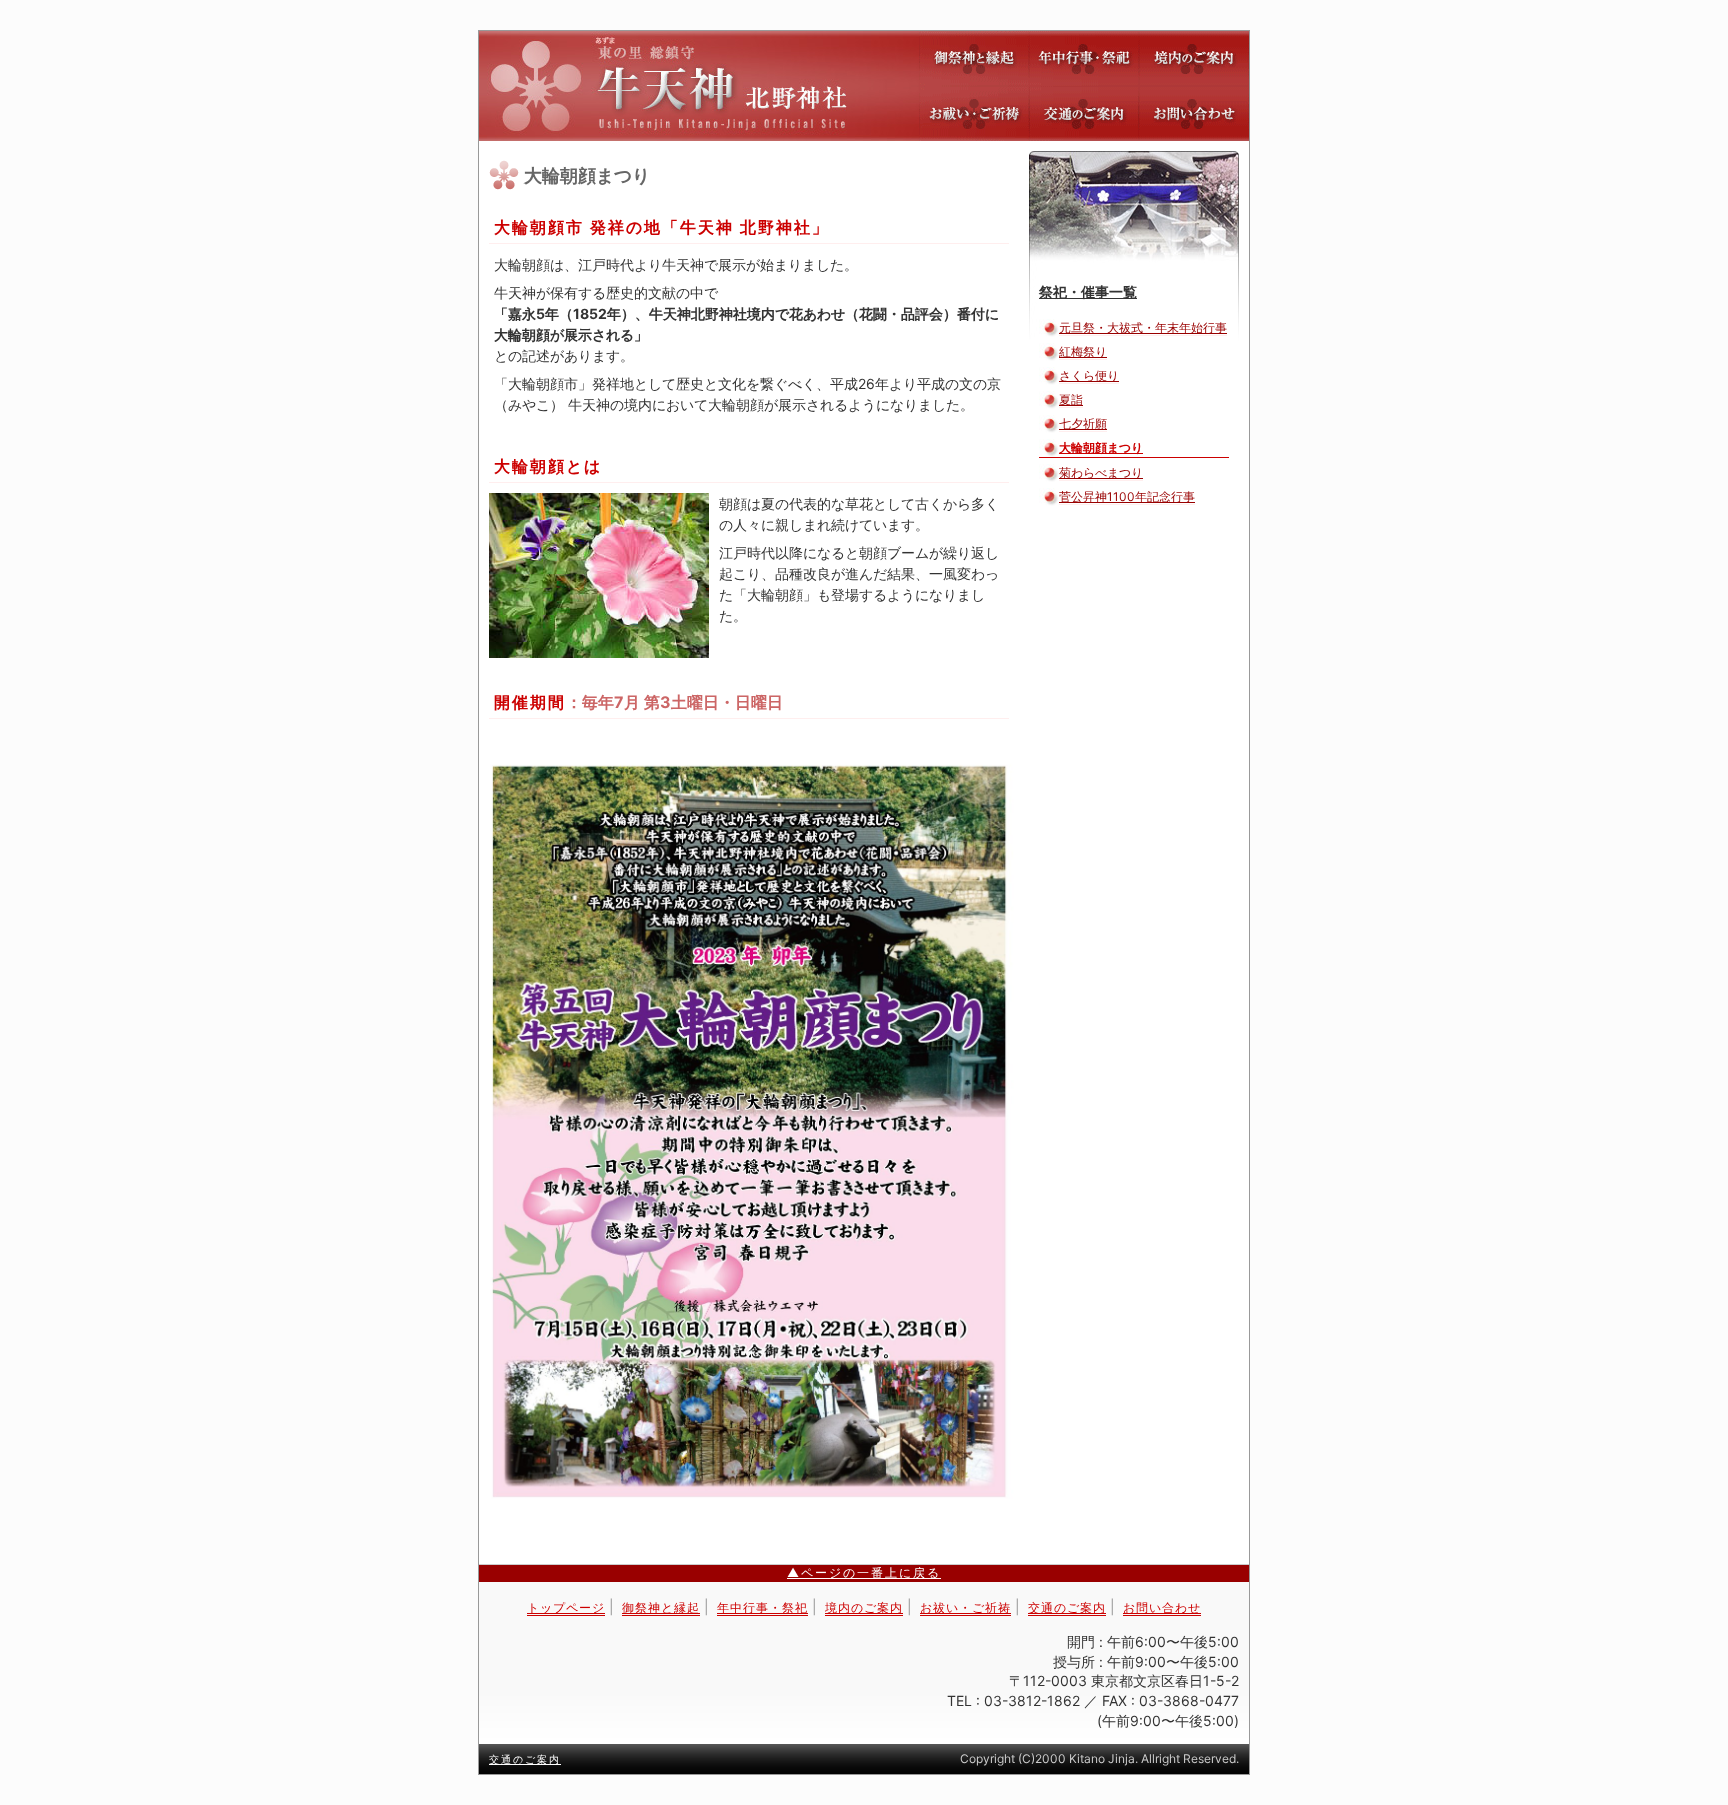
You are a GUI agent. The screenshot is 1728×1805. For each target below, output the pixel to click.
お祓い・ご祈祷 (974, 113)
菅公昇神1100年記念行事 (1127, 496)
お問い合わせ (1194, 113)
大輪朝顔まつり (1101, 447)
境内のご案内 (1194, 58)
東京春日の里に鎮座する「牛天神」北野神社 (864, 86)
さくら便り (1089, 375)
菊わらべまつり (1101, 472)
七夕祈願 (1083, 423)
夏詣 (1071, 399)
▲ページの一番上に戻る (864, 1572)
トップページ (566, 1607)
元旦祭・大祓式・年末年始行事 (1143, 327)
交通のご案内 (1084, 113)
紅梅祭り (1083, 351)
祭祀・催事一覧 (1088, 291)
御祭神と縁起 (974, 58)
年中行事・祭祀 (1084, 58)
